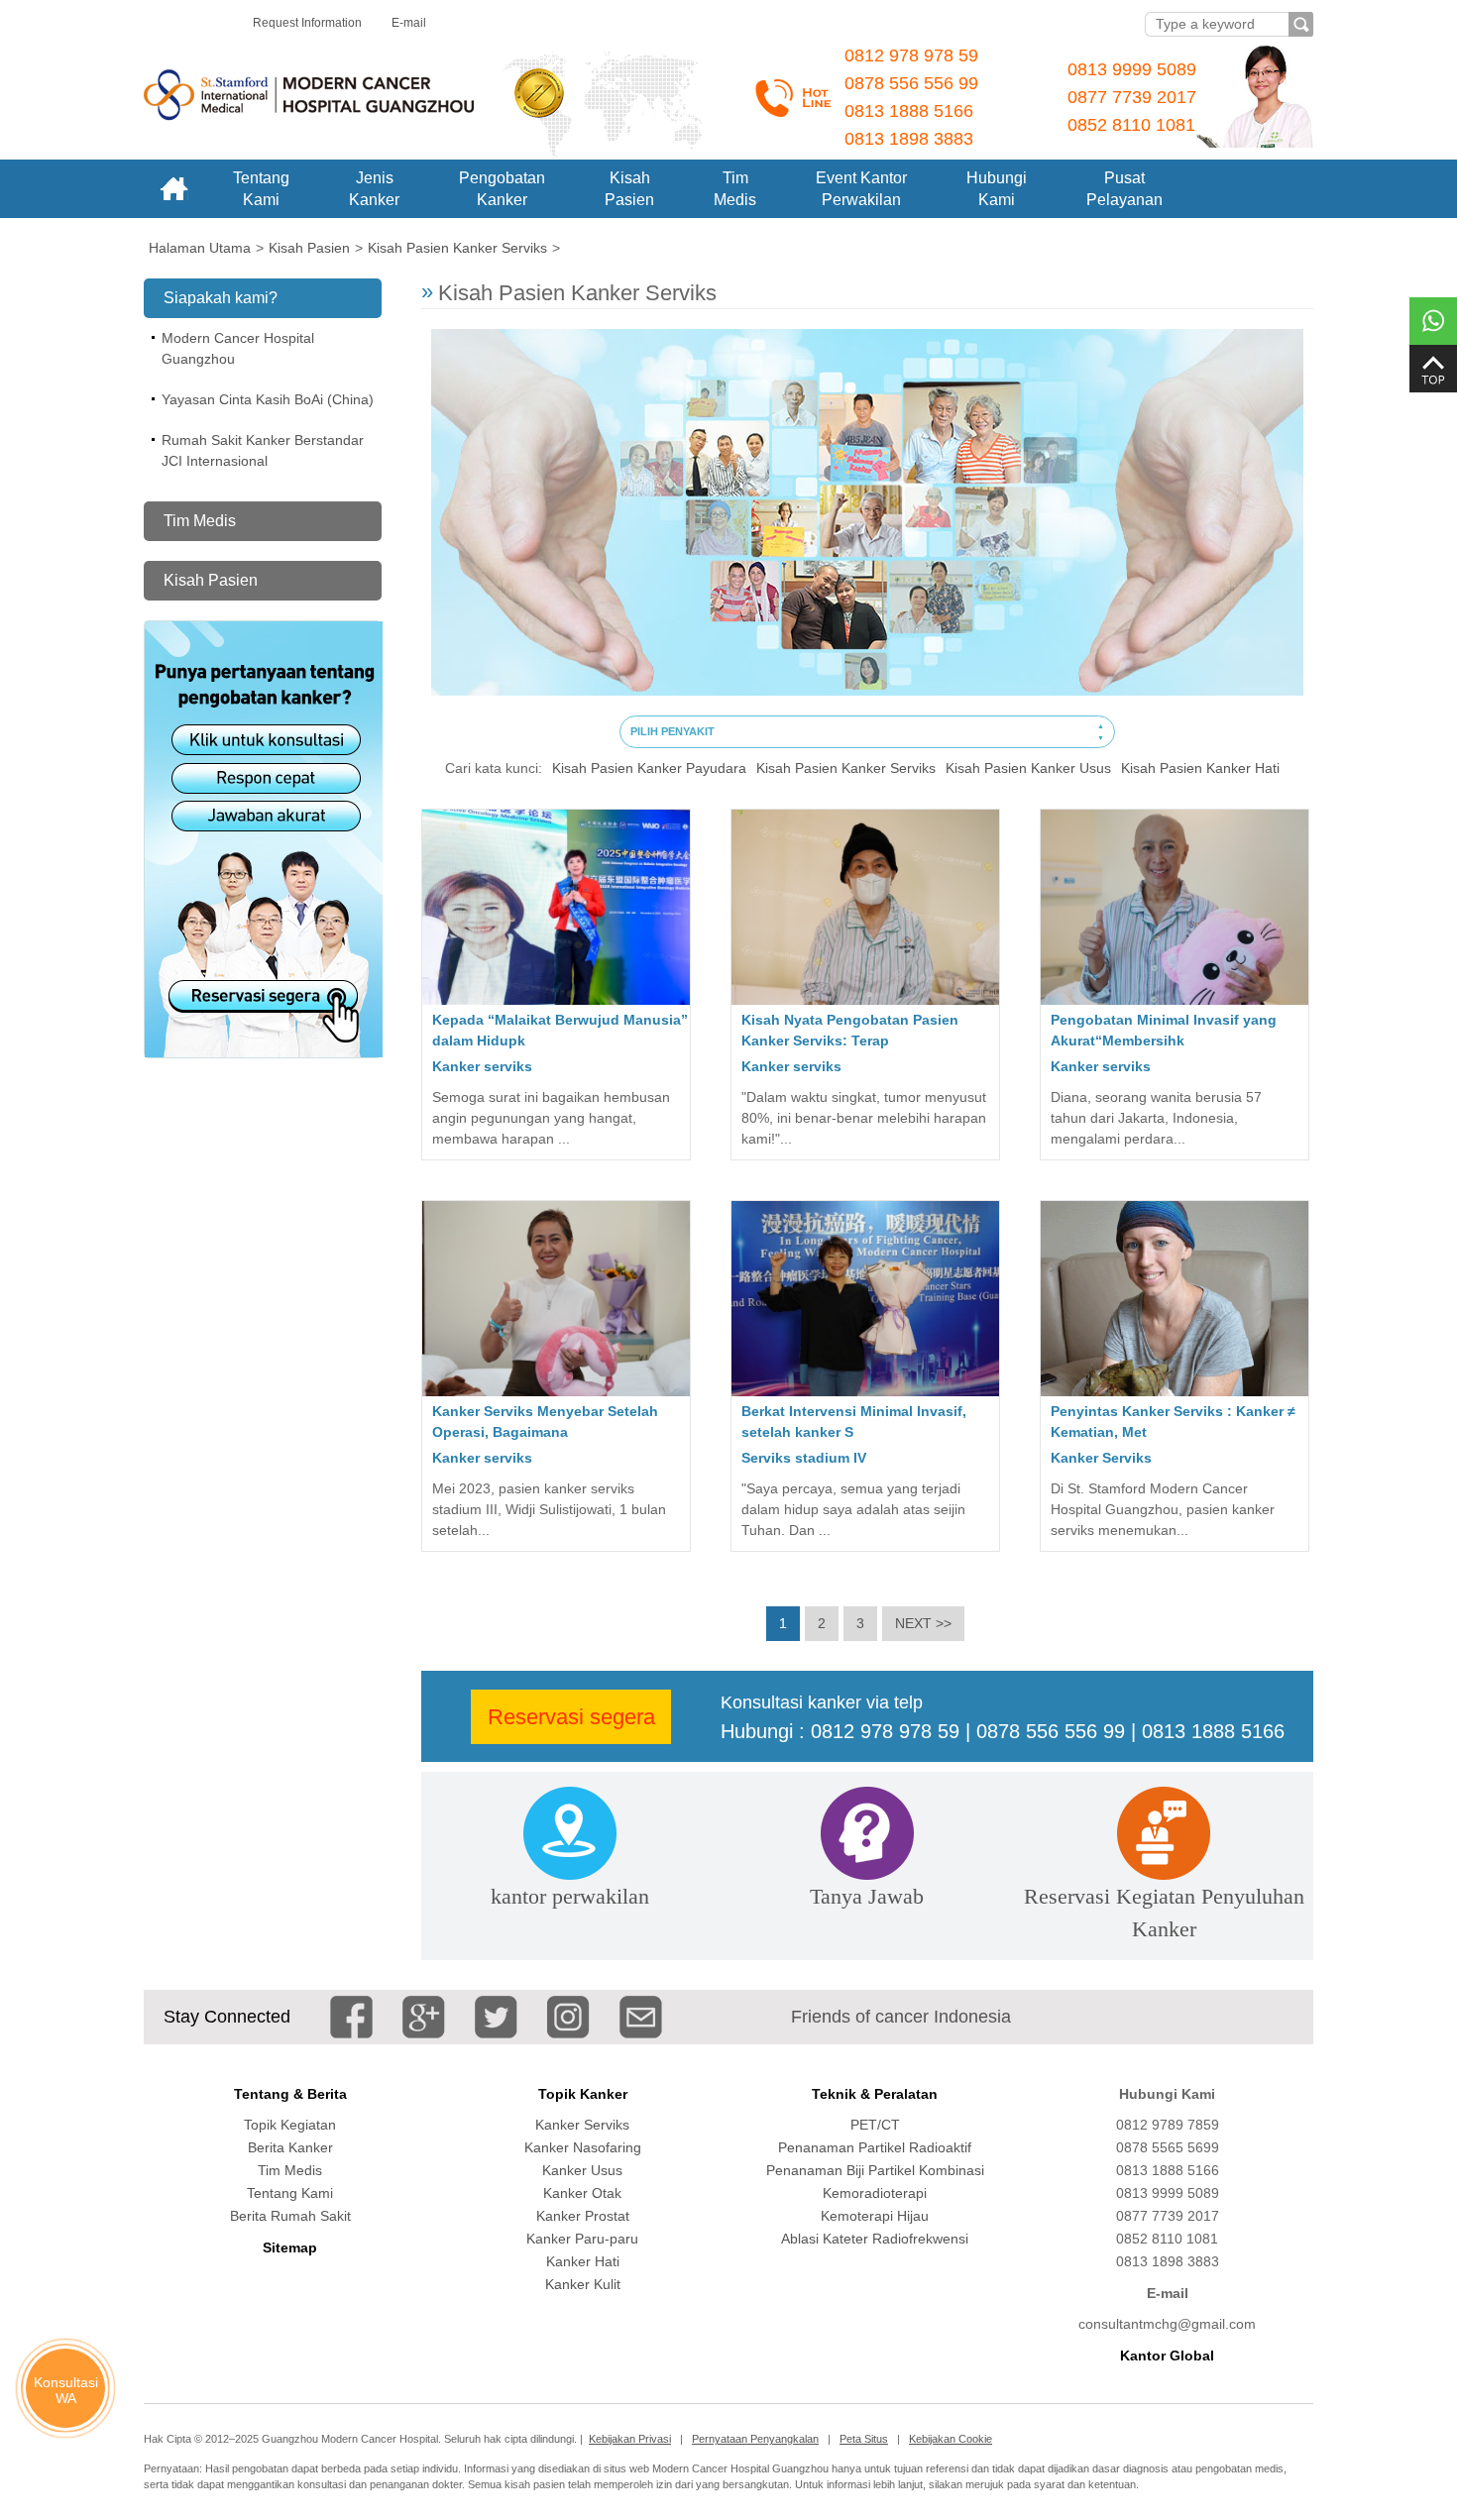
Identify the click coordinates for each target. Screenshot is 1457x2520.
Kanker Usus (582, 2170)
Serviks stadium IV (804, 1458)
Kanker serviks (482, 1066)
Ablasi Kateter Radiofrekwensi (875, 2239)
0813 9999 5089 (1132, 69)
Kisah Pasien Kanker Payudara (649, 768)
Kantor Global (1167, 2356)
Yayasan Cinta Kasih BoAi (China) (268, 399)
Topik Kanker (583, 2094)
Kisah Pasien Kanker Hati (1200, 768)
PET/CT (875, 2125)
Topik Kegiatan (290, 2125)
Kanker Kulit (583, 2284)
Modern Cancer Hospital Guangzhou (238, 348)
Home (173, 189)
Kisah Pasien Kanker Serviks (846, 768)
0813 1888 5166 (909, 111)
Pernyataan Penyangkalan (755, 2439)
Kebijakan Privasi (630, 2439)
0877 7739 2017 (1132, 97)
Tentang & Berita (290, 2094)
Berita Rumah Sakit (290, 2216)
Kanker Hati (583, 2261)
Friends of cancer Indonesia (901, 2017)
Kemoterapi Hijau (875, 2216)
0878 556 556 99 (911, 83)
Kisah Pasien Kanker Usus (1028, 768)
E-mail (409, 23)
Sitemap (290, 2247)
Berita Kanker (290, 2147)
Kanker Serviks (1101, 1458)
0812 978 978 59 (911, 55)
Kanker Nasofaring (583, 2147)
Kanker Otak (582, 2193)
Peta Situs (864, 2439)
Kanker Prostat (583, 2216)
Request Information (307, 23)
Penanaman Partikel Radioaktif (875, 2147)
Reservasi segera (571, 1717)
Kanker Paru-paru (582, 2239)
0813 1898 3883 (909, 139)
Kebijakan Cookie (951, 2439)
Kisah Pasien (211, 580)
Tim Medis (200, 521)
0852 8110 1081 (1131, 125)
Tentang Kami (290, 2193)
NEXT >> (923, 1623)
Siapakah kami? (221, 298)
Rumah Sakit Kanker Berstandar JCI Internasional (263, 450)
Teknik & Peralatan (875, 2094)
